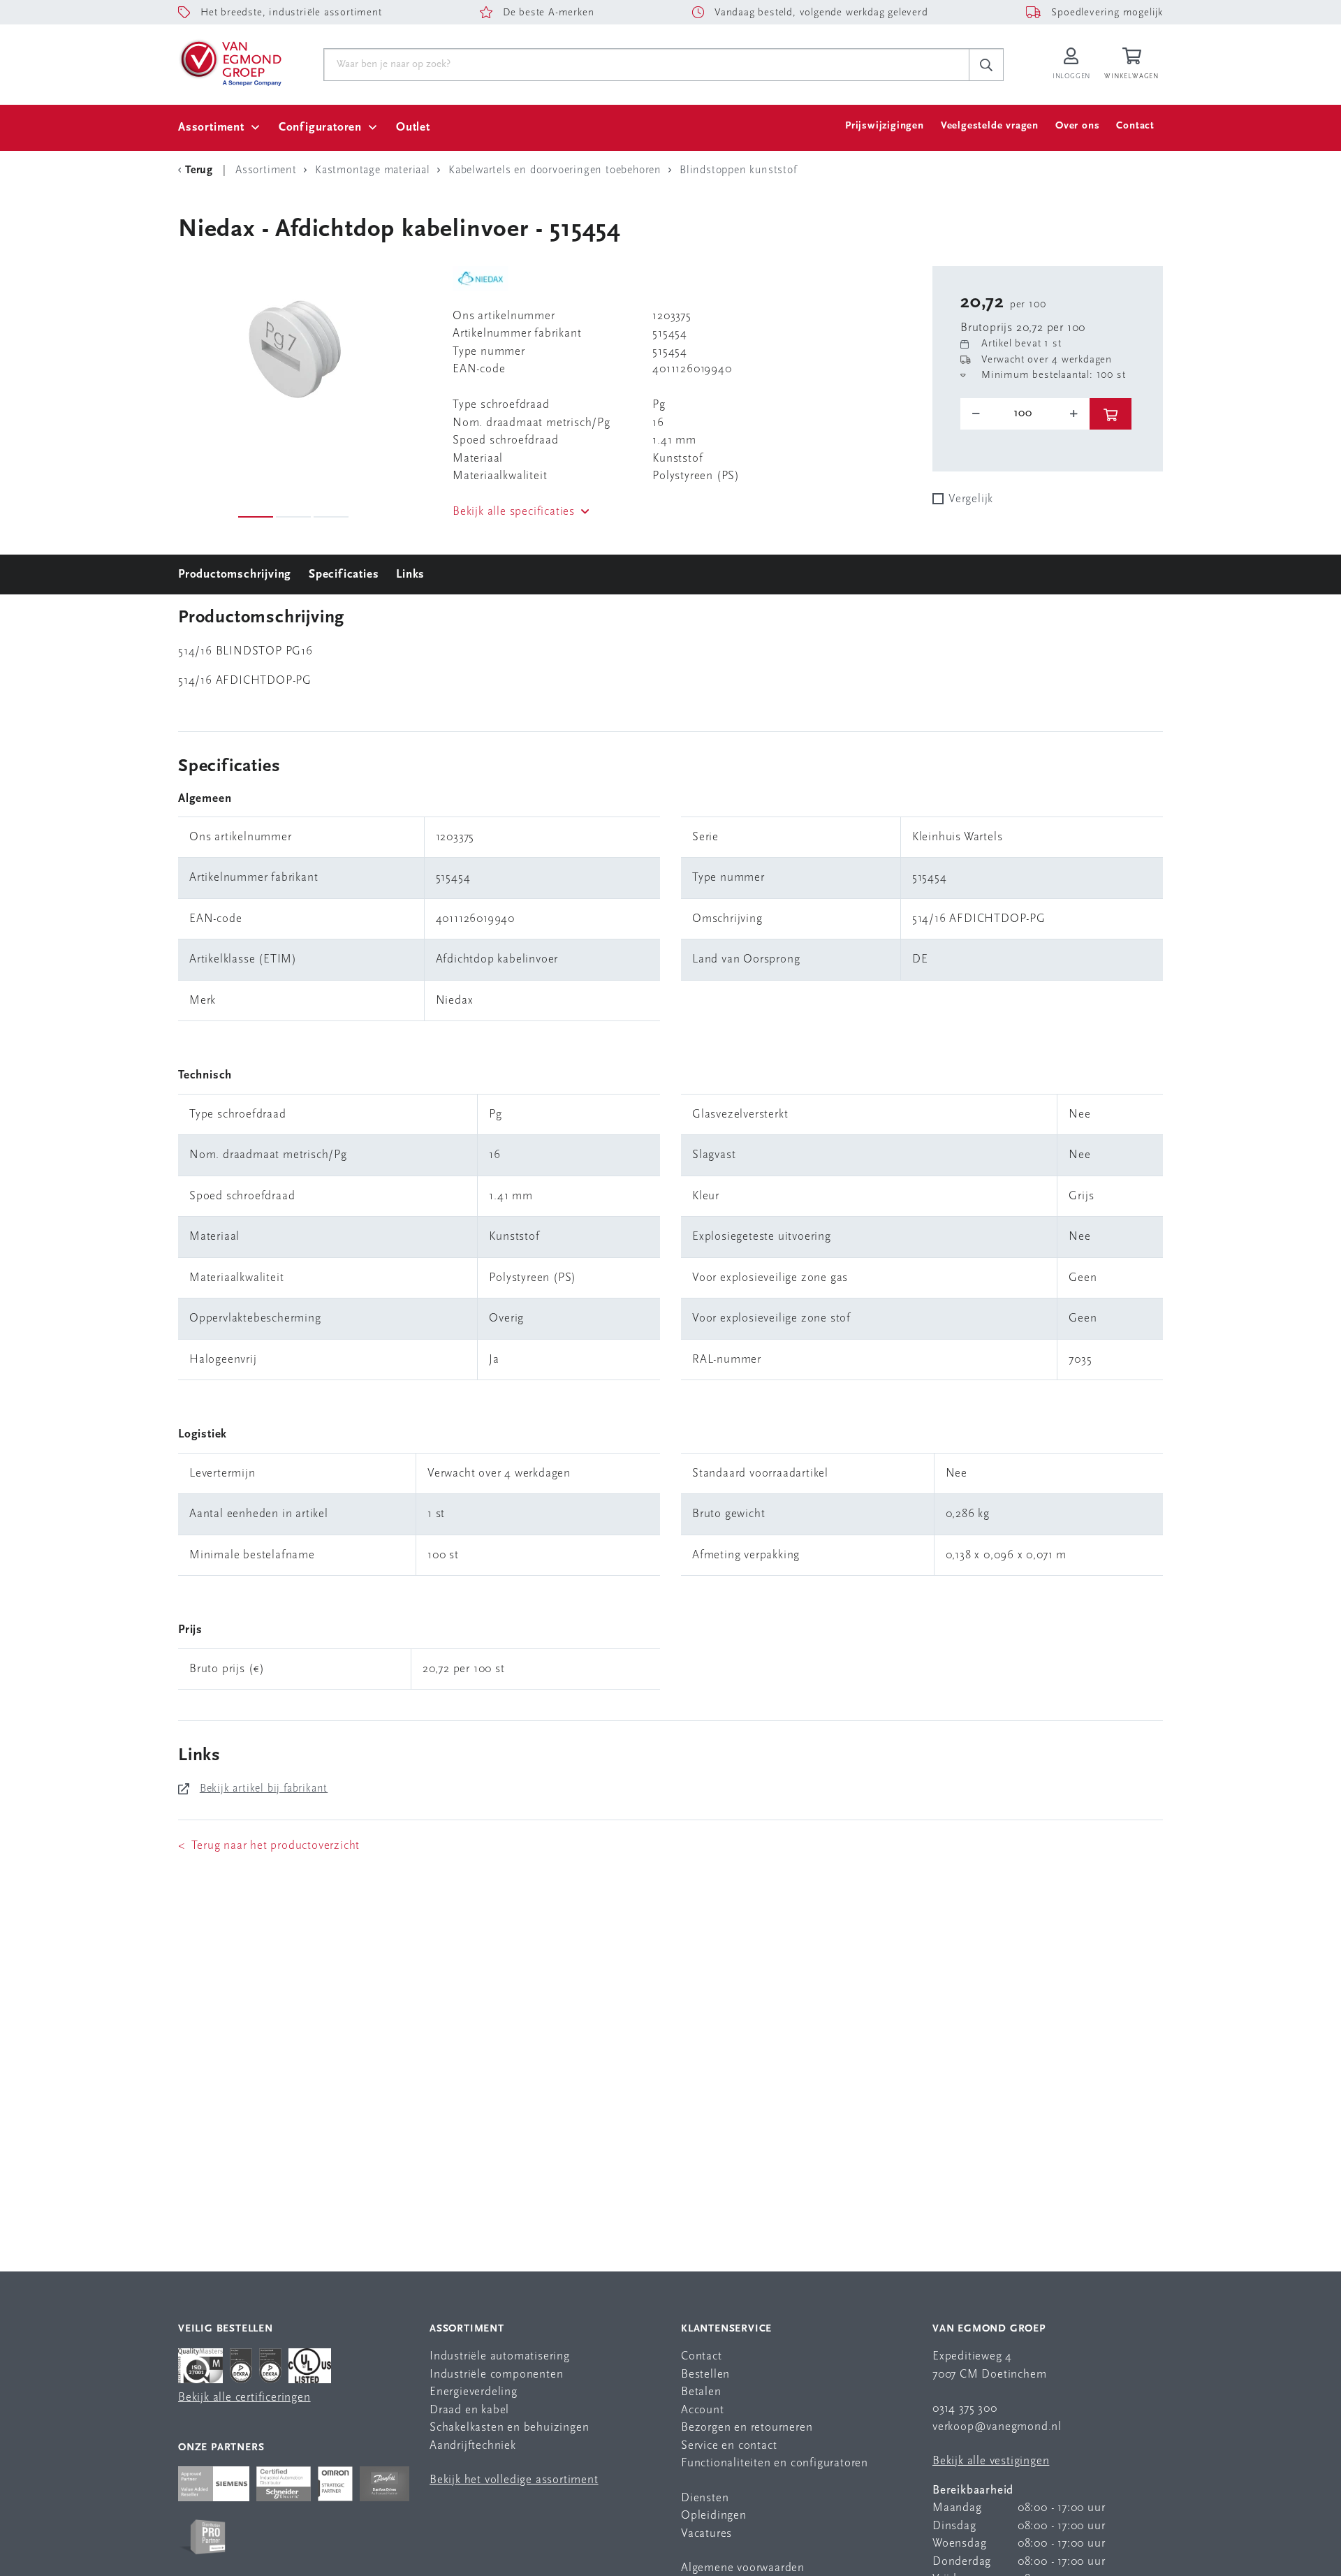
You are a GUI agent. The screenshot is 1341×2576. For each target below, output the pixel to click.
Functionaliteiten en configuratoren (775, 2463)
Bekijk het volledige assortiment (514, 2480)
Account (703, 2410)
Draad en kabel (469, 2410)
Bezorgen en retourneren (747, 2428)
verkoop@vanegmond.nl (997, 2427)
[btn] (1111, 414)
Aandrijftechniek (473, 2446)
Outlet (413, 127)
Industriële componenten (496, 2374)
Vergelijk (971, 499)
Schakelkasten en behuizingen (509, 2428)
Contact (1135, 126)
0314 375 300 (965, 2409)
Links (410, 575)
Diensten (705, 2498)
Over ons (1077, 126)
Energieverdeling (474, 2392)
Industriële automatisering (500, 2356)
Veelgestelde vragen (990, 126)
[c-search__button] (986, 65)
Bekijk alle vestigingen (991, 2461)
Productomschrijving (235, 575)
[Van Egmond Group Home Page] (230, 62)
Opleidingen (714, 2516)
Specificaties (344, 575)
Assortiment (211, 127)
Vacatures (706, 2534)
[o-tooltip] (1025, 414)
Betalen (701, 2392)
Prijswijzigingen (885, 126)
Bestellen (705, 2374)
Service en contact (729, 2446)
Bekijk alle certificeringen (244, 2398)
